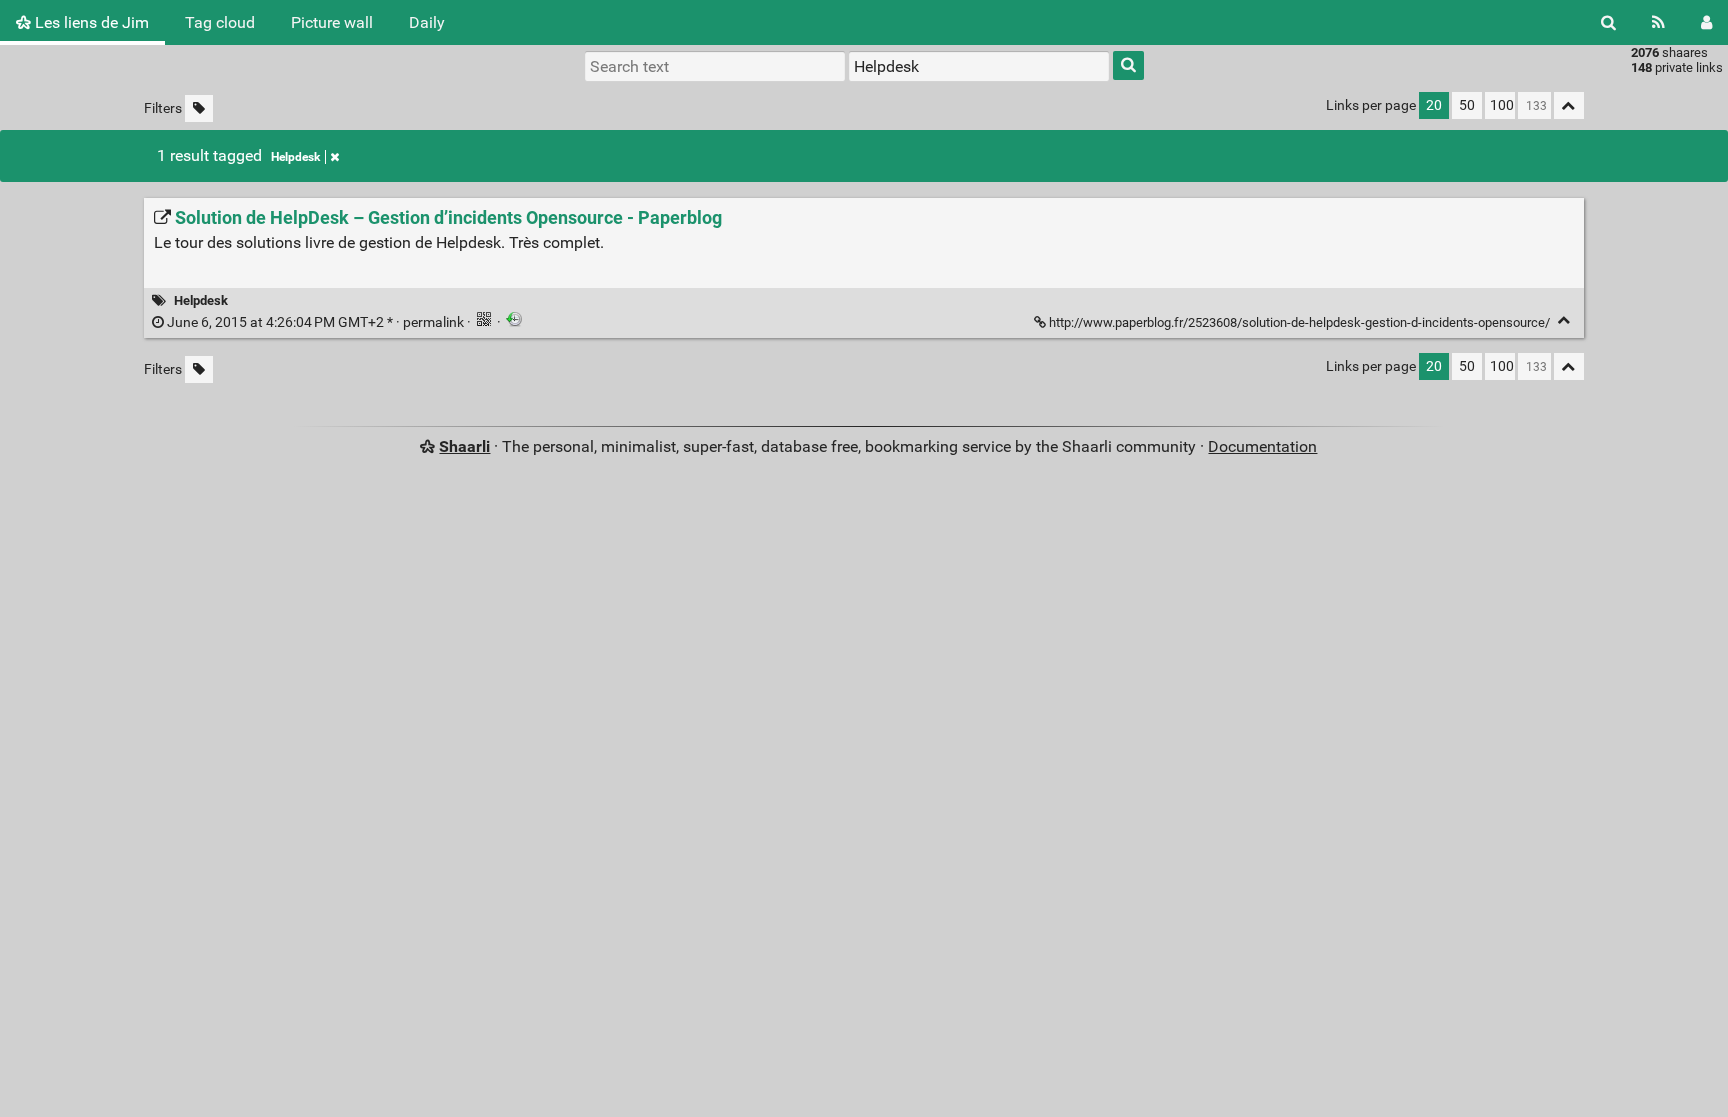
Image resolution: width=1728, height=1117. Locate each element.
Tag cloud (220, 22)
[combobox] (979, 66)
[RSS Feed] (1658, 22)
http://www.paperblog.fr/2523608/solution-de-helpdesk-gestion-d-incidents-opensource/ (1299, 322)
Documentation (1262, 446)
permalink (315, 322)
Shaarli (464, 446)
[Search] (1608, 22)
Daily (427, 22)
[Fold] (1564, 320)
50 (1467, 105)
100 (1502, 105)
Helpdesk (295, 157)
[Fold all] (1569, 105)
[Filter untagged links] (199, 108)
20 (1434, 105)
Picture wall (332, 22)
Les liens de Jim (90, 22)
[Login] (1706, 22)
